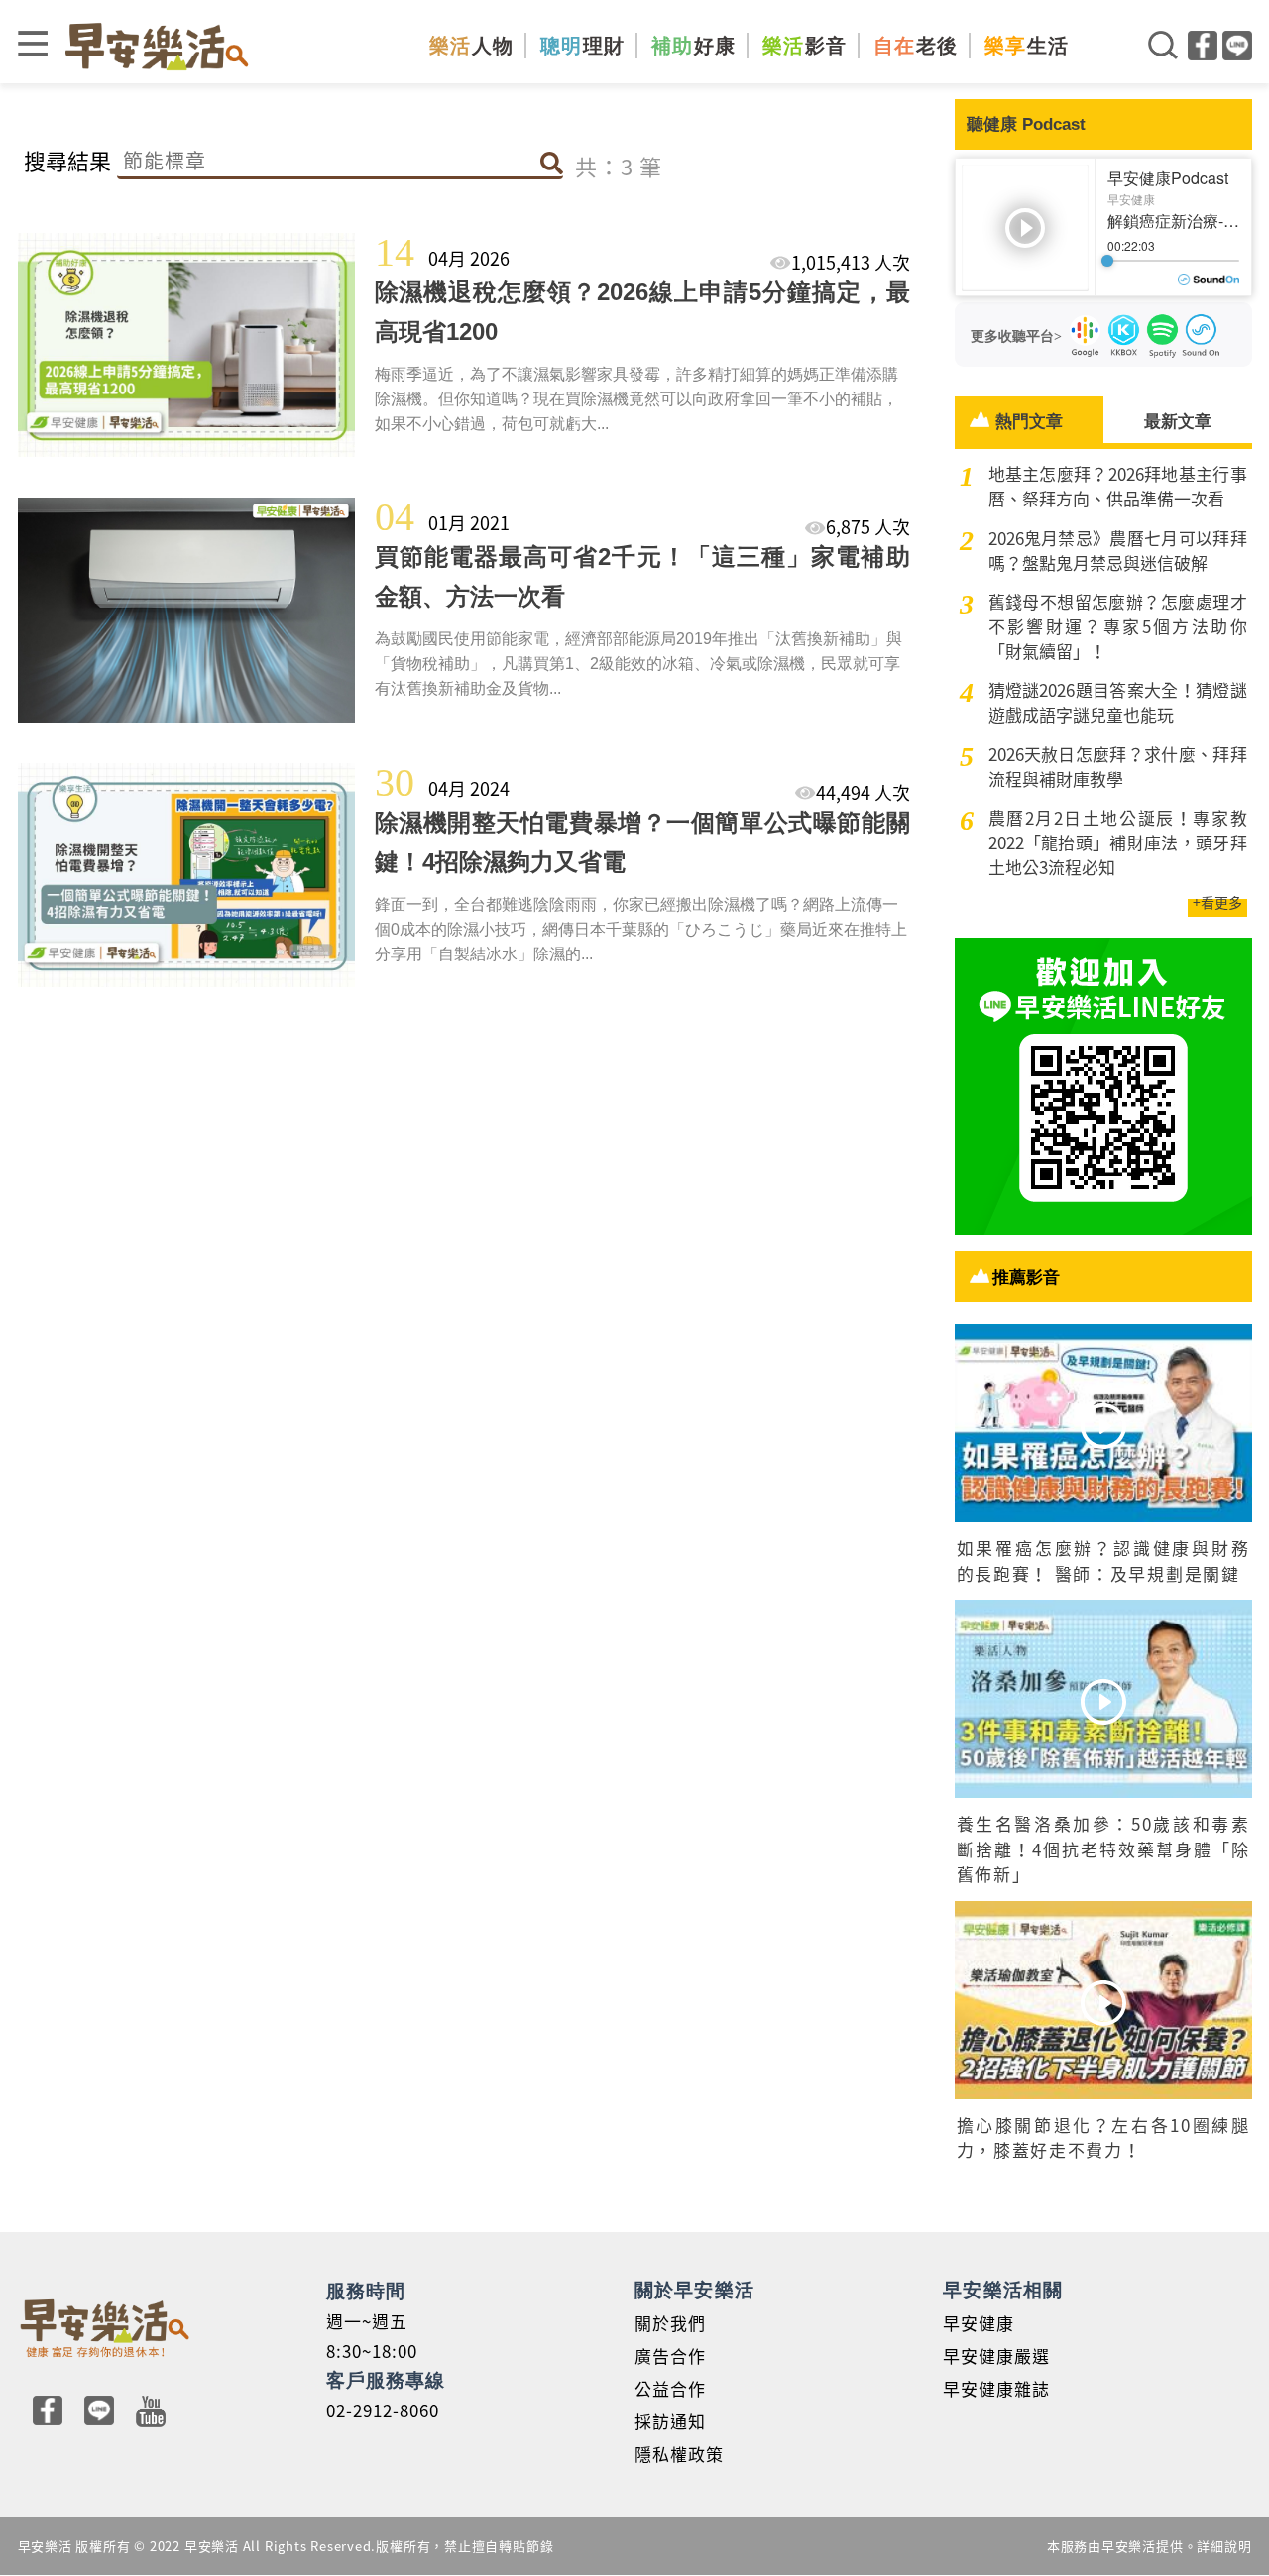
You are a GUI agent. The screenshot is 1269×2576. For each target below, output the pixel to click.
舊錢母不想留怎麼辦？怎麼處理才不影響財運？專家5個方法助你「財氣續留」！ (1118, 626)
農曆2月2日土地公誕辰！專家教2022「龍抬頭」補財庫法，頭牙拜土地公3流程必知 (1118, 842)
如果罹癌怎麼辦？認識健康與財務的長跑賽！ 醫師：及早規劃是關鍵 (1103, 1561)
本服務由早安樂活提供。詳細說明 (1150, 2546)
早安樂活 (157, 46)
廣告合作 (670, 2355)
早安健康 (979, 2323)
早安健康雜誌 (996, 2388)
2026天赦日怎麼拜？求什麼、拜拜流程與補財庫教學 (1118, 766)
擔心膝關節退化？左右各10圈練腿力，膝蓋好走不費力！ (1103, 2137)
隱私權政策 (679, 2454)
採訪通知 (670, 2421)
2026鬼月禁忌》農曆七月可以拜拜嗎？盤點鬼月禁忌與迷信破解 (1118, 550)
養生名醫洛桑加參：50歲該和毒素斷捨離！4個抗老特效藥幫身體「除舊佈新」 (1103, 1848)
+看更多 (1217, 902)
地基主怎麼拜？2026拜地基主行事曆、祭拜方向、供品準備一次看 (1118, 486)
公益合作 (670, 2388)
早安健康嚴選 (996, 2355)
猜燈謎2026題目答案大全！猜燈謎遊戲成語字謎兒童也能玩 (1118, 702)
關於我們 (670, 2323)
